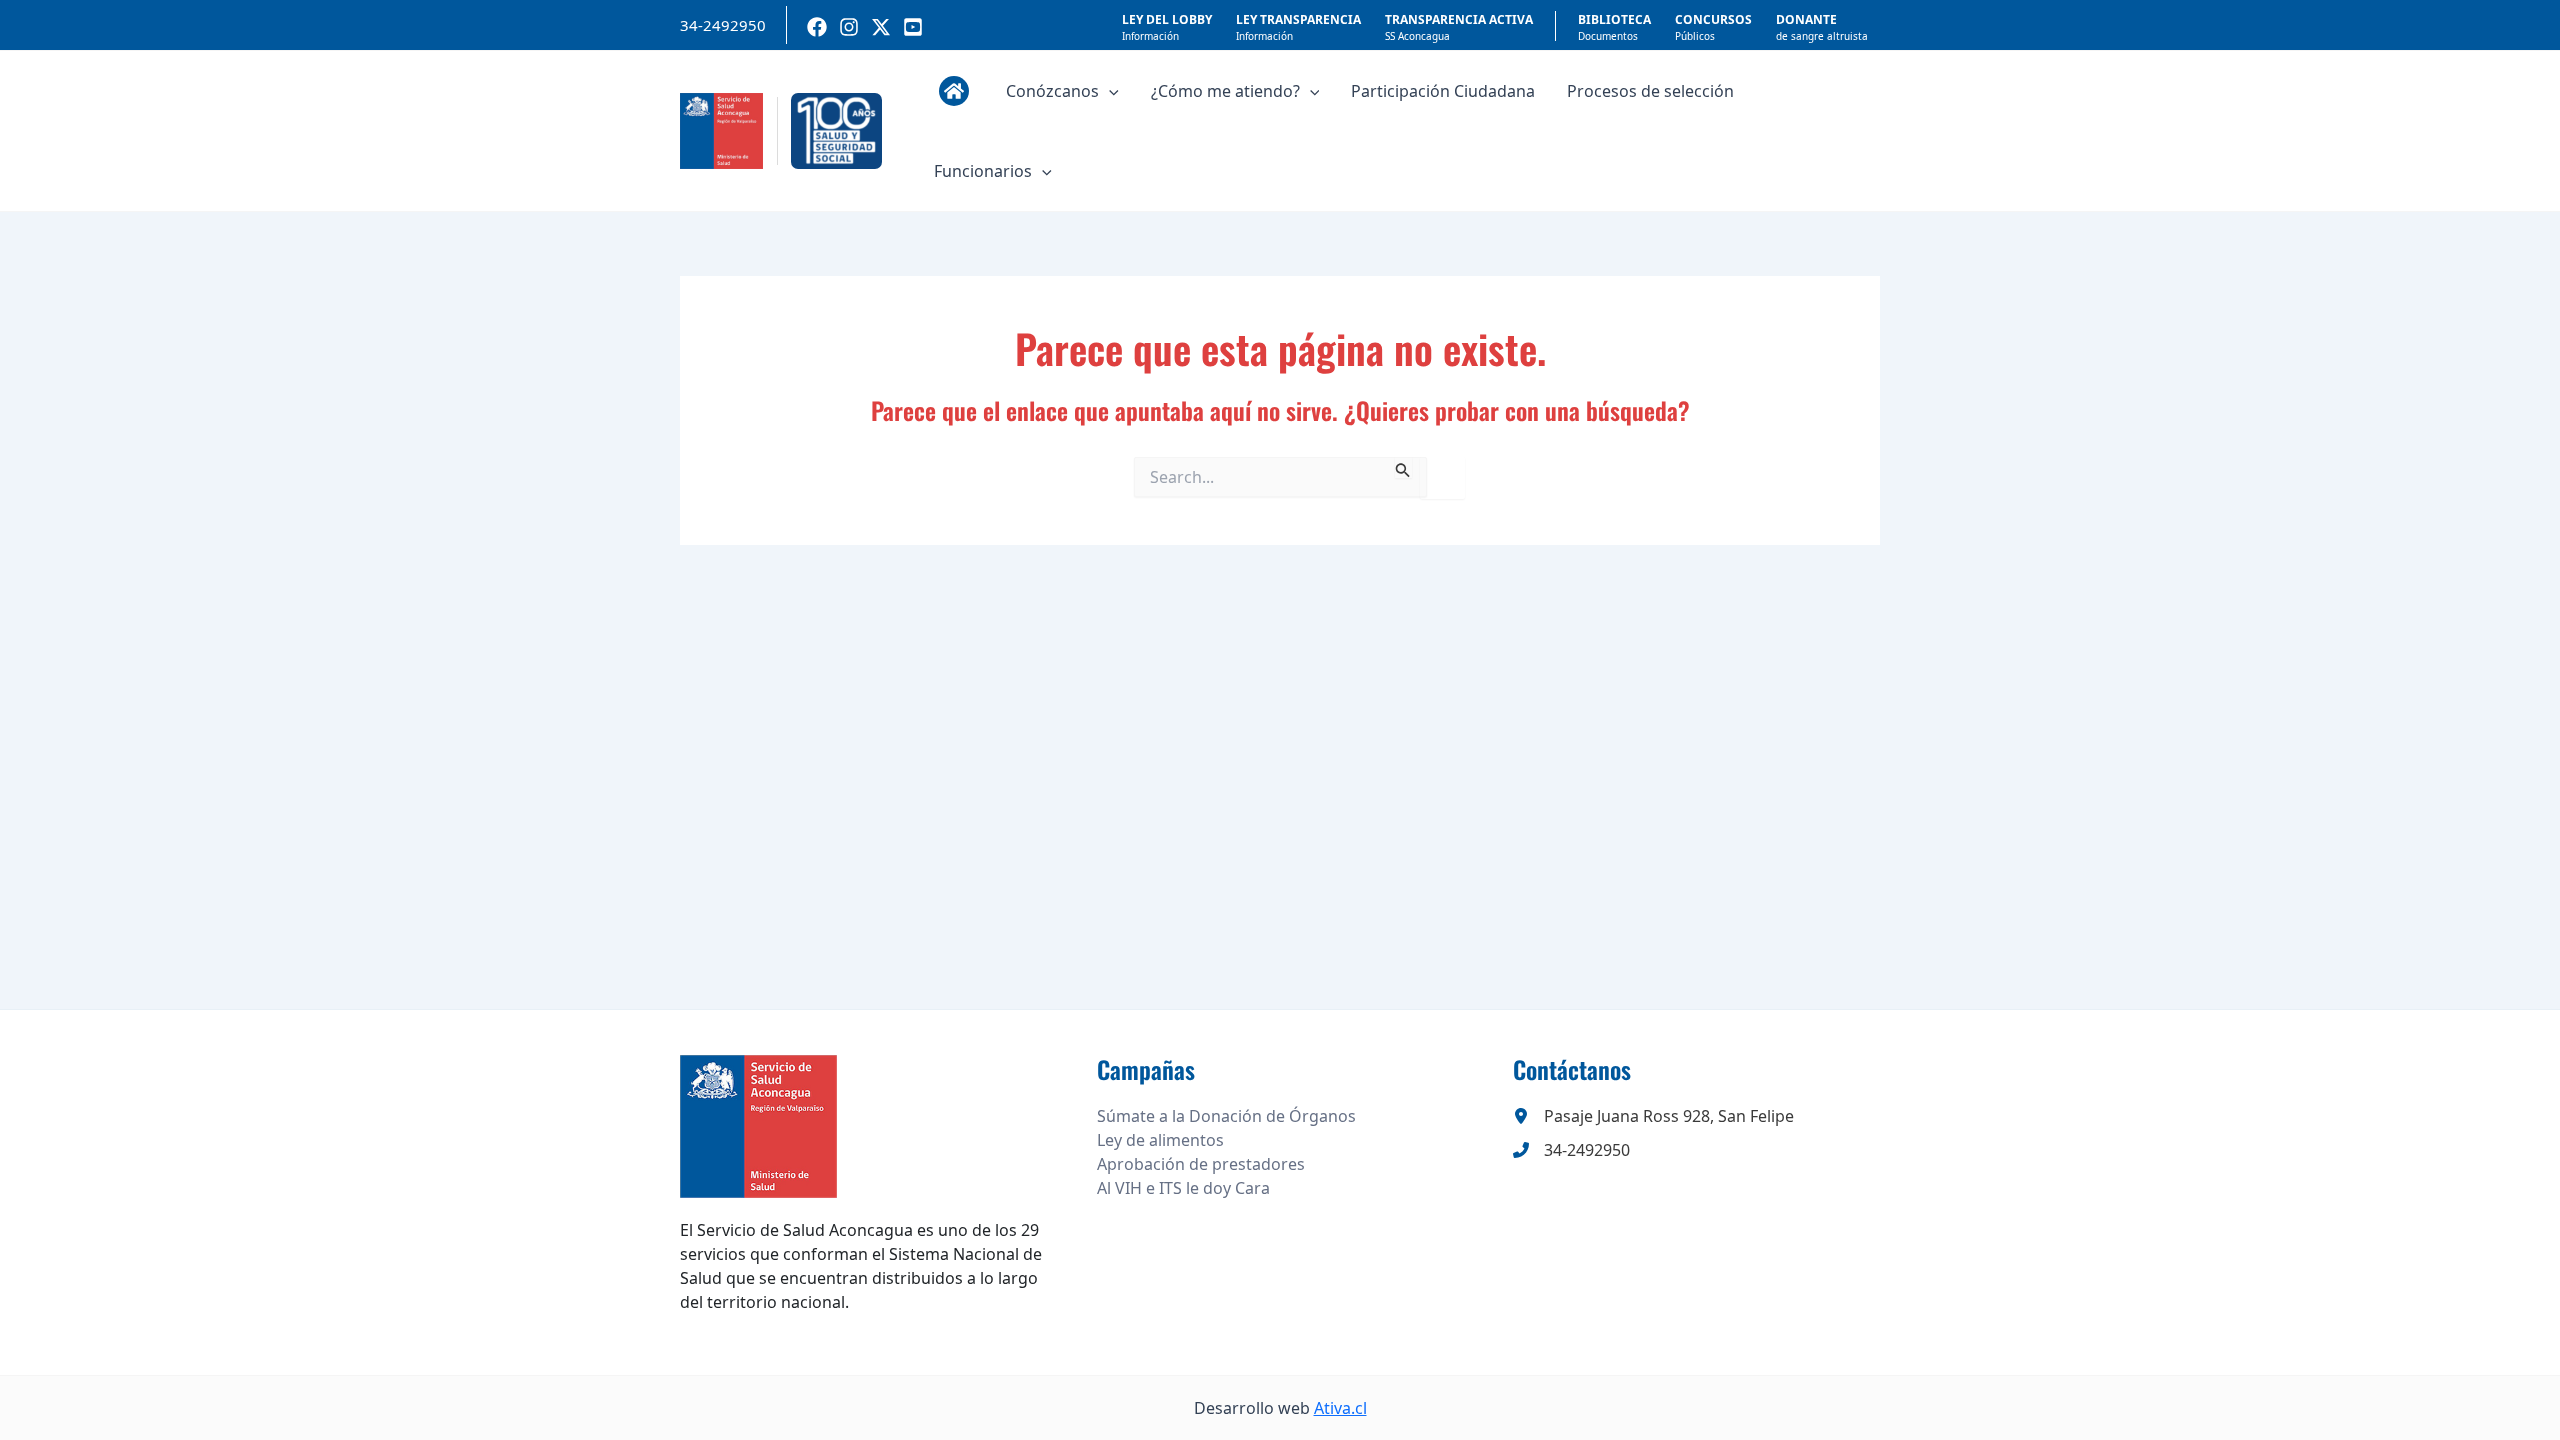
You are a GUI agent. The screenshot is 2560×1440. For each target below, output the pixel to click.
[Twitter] (881, 27)
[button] (1109, 91)
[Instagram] (849, 27)
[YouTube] (913, 27)
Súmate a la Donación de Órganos (1226, 1116)
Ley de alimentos (1160, 1140)
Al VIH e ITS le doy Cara (1183, 1188)
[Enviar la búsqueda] (1403, 467)
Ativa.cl (1340, 1408)
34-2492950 (723, 25)
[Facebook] (817, 27)
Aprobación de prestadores (1201, 1164)
